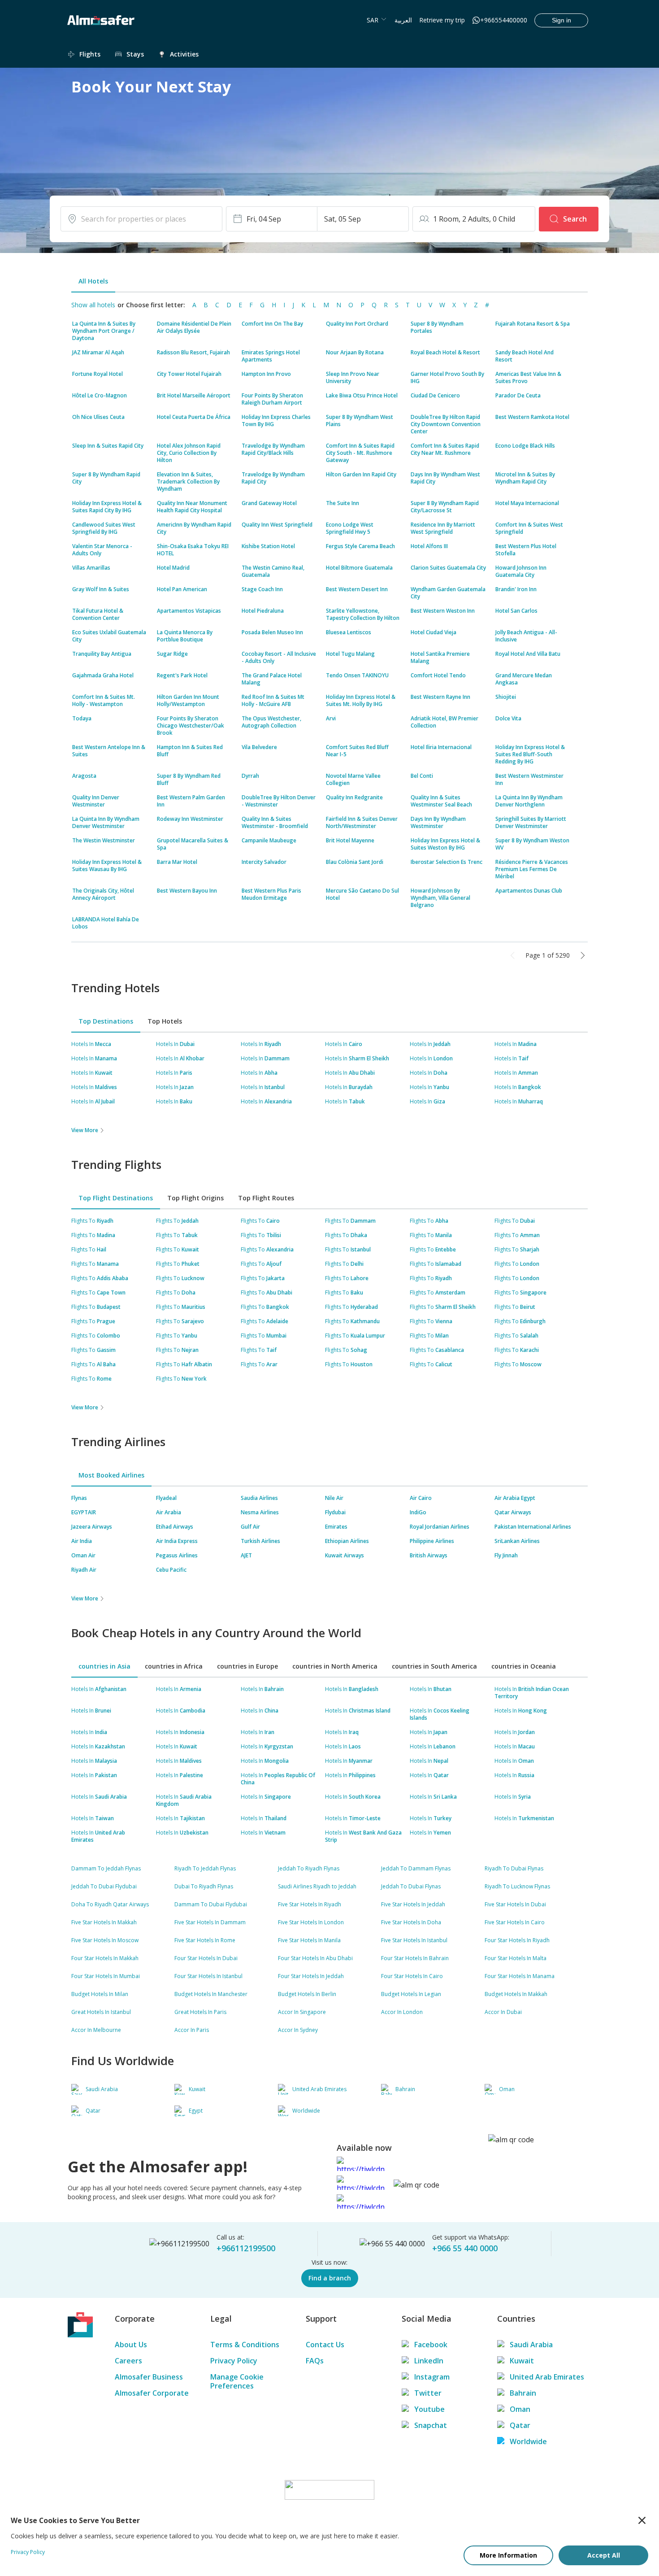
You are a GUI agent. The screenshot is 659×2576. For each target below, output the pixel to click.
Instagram (432, 2377)
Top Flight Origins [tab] (195, 1198)
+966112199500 (246, 2248)
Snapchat (431, 2425)
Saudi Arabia (531, 2345)
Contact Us (325, 2345)
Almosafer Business (149, 2377)
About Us (131, 2345)
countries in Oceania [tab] (524, 1666)
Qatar (520, 2425)
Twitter (428, 2393)
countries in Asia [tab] (104, 1666)
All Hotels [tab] (93, 281)
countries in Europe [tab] (247, 1666)
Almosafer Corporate (152, 2393)
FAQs (315, 2361)
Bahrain (523, 2393)
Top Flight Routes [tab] (266, 1198)
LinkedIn (429, 2361)
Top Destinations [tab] (106, 1021)
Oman (520, 2409)
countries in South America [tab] (434, 1666)
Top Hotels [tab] (165, 1021)
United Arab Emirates (547, 2377)
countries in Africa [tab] (174, 1666)
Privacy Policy (234, 2361)
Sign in (561, 20)
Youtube (429, 2409)
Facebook (431, 2345)
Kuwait (522, 2361)
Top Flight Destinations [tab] (116, 1198)
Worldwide (528, 2441)
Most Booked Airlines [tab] (111, 1475)
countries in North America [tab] (335, 1666)
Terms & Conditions (245, 2345)
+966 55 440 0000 (465, 2248)
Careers (128, 2361)
